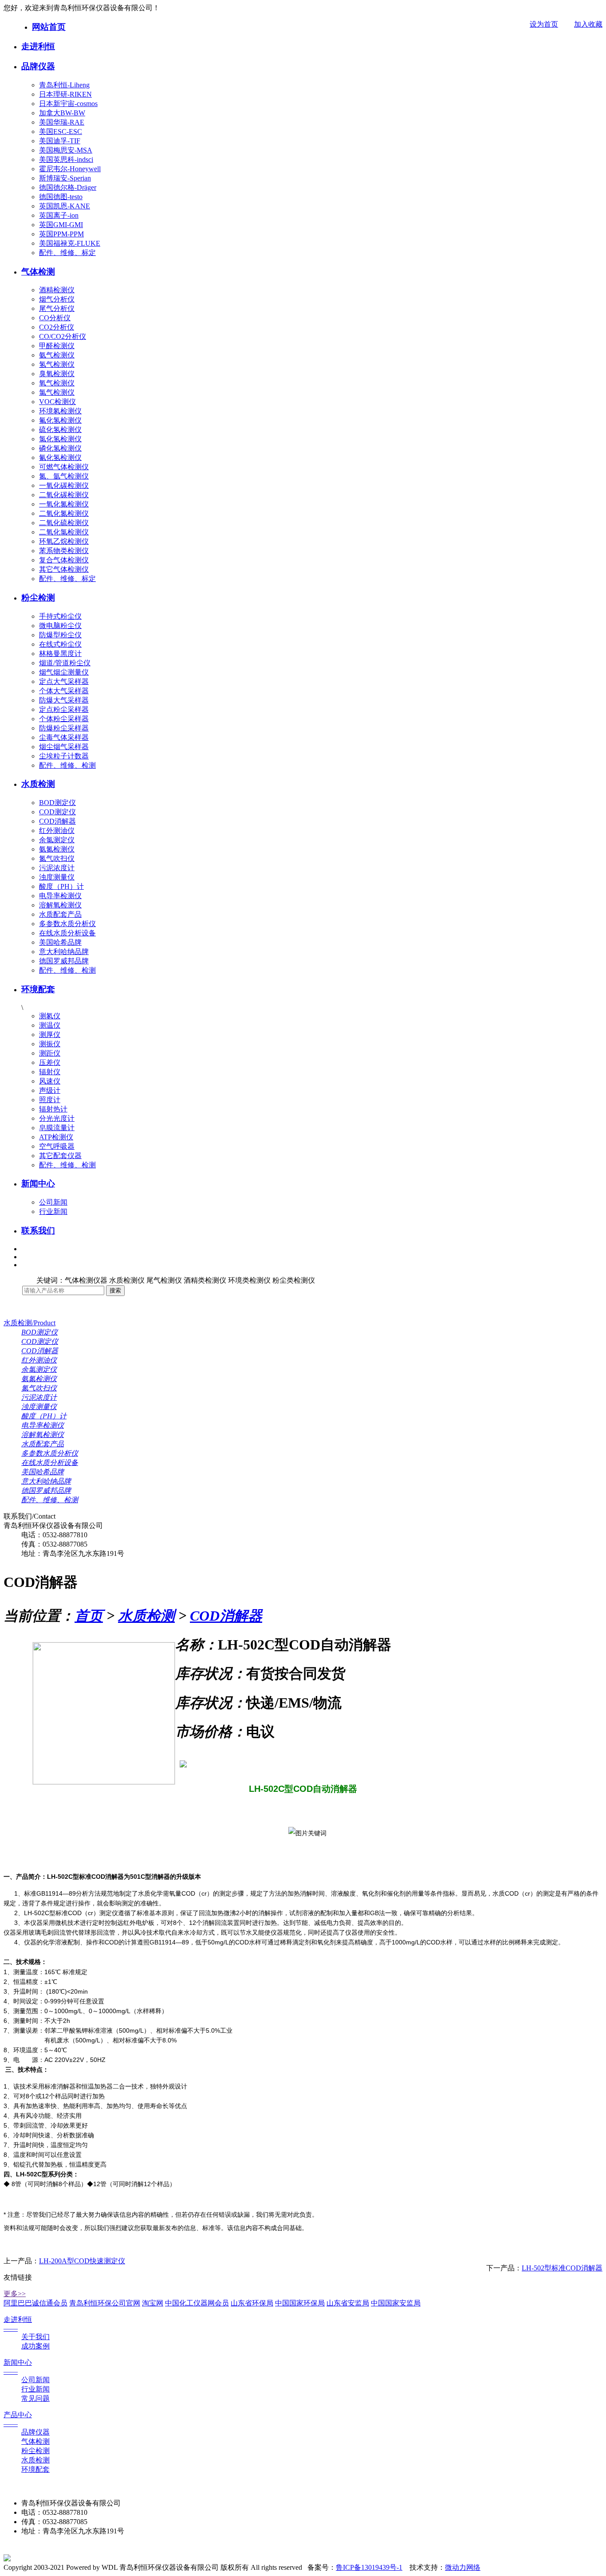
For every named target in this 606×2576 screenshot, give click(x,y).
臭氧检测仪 (57, 374)
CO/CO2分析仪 (63, 336)
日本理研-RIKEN (65, 94)
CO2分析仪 (57, 327)
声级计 (50, 1090)
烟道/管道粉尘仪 (65, 663)
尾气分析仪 (57, 308)
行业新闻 (53, 1211)
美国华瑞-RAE (62, 122)
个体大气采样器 (64, 691)
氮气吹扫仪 (57, 858)
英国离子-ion (59, 215)
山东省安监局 (348, 2303)
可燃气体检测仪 (64, 467)
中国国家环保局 (300, 2303)
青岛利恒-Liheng (64, 85)
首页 (89, 1616)
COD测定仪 (57, 812)
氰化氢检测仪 (60, 457)
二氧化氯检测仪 (64, 532)
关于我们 (35, 2337)
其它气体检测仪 (64, 569)
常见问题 (35, 2398)
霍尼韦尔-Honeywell (70, 169)
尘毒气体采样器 (64, 737)
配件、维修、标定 (67, 253)
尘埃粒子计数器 (64, 756)
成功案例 (35, 2346)
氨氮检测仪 (57, 849)
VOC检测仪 (57, 402)
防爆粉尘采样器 (64, 728)
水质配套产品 (60, 914)
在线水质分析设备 (67, 933)
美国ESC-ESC (61, 132)
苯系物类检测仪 (64, 551)
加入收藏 (588, 24)
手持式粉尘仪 (60, 616)
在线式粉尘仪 (60, 644)
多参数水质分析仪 (67, 924)
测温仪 (50, 1025)
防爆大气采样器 (64, 700)
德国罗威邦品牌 (64, 961)
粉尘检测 (38, 598)
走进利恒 (38, 46)
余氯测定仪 (57, 840)
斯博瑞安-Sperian (65, 178)
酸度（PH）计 (61, 886)
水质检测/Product (30, 1323)
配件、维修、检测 (67, 765)
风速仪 (50, 1081)
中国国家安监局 (396, 2303)
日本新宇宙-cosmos (68, 104)
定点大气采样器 (64, 681)
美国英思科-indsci (66, 159)
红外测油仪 (57, 831)
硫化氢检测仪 (60, 430)
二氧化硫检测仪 (64, 523)
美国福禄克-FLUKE (70, 243)
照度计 (50, 1100)
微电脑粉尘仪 (60, 626)
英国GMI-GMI (61, 225)
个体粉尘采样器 (64, 719)
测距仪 (50, 1053)
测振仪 (50, 1044)
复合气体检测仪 (64, 560)
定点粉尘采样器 (64, 709)
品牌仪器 (38, 66)
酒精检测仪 (57, 290)
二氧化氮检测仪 (64, 513)
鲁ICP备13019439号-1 (369, 2567)
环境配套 (38, 989)
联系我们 (38, 1231)
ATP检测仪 (56, 1137)
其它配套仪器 (60, 1156)
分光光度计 (57, 1118)
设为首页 (544, 24)
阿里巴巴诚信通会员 (35, 2303)
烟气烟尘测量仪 (64, 672)
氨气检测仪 (57, 355)
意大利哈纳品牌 (64, 952)
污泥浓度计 (57, 868)
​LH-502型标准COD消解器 (562, 2268)
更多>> (15, 2294)
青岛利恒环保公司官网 (105, 2303)
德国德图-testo (61, 197)
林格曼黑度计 (60, 654)
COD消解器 (57, 821)
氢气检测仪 (57, 364)
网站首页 (49, 27)
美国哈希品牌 (60, 942)
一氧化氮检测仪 (64, 504)
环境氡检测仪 (60, 411)
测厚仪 (50, 1035)
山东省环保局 (252, 2303)
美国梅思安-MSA (66, 150)
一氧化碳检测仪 (64, 485)
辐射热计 (53, 1109)
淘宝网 (153, 2303)
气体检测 (38, 272)
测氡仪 (50, 1016)
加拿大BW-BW (62, 113)
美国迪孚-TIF (60, 141)
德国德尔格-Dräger (68, 187)
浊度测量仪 (57, 877)
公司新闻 (53, 1202)
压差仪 (50, 1062)
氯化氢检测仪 (60, 439)
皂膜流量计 (57, 1128)
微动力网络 (463, 2567)
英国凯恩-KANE (65, 206)
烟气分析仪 (57, 299)
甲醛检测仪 (57, 346)
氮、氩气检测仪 (64, 476)
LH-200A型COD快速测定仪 (82, 2261)
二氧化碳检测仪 (64, 495)
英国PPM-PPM (61, 234)
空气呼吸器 (57, 1146)
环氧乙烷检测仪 (64, 541)
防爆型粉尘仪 (60, 635)
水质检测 (38, 784)
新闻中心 (38, 1184)
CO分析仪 (55, 318)
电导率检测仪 (60, 896)
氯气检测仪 (57, 392)
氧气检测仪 (57, 383)
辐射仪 (50, 1072)
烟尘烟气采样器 (64, 747)
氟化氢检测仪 (60, 420)
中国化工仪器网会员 (197, 2303)
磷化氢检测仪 (60, 448)
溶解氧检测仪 (60, 905)
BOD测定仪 (57, 803)
